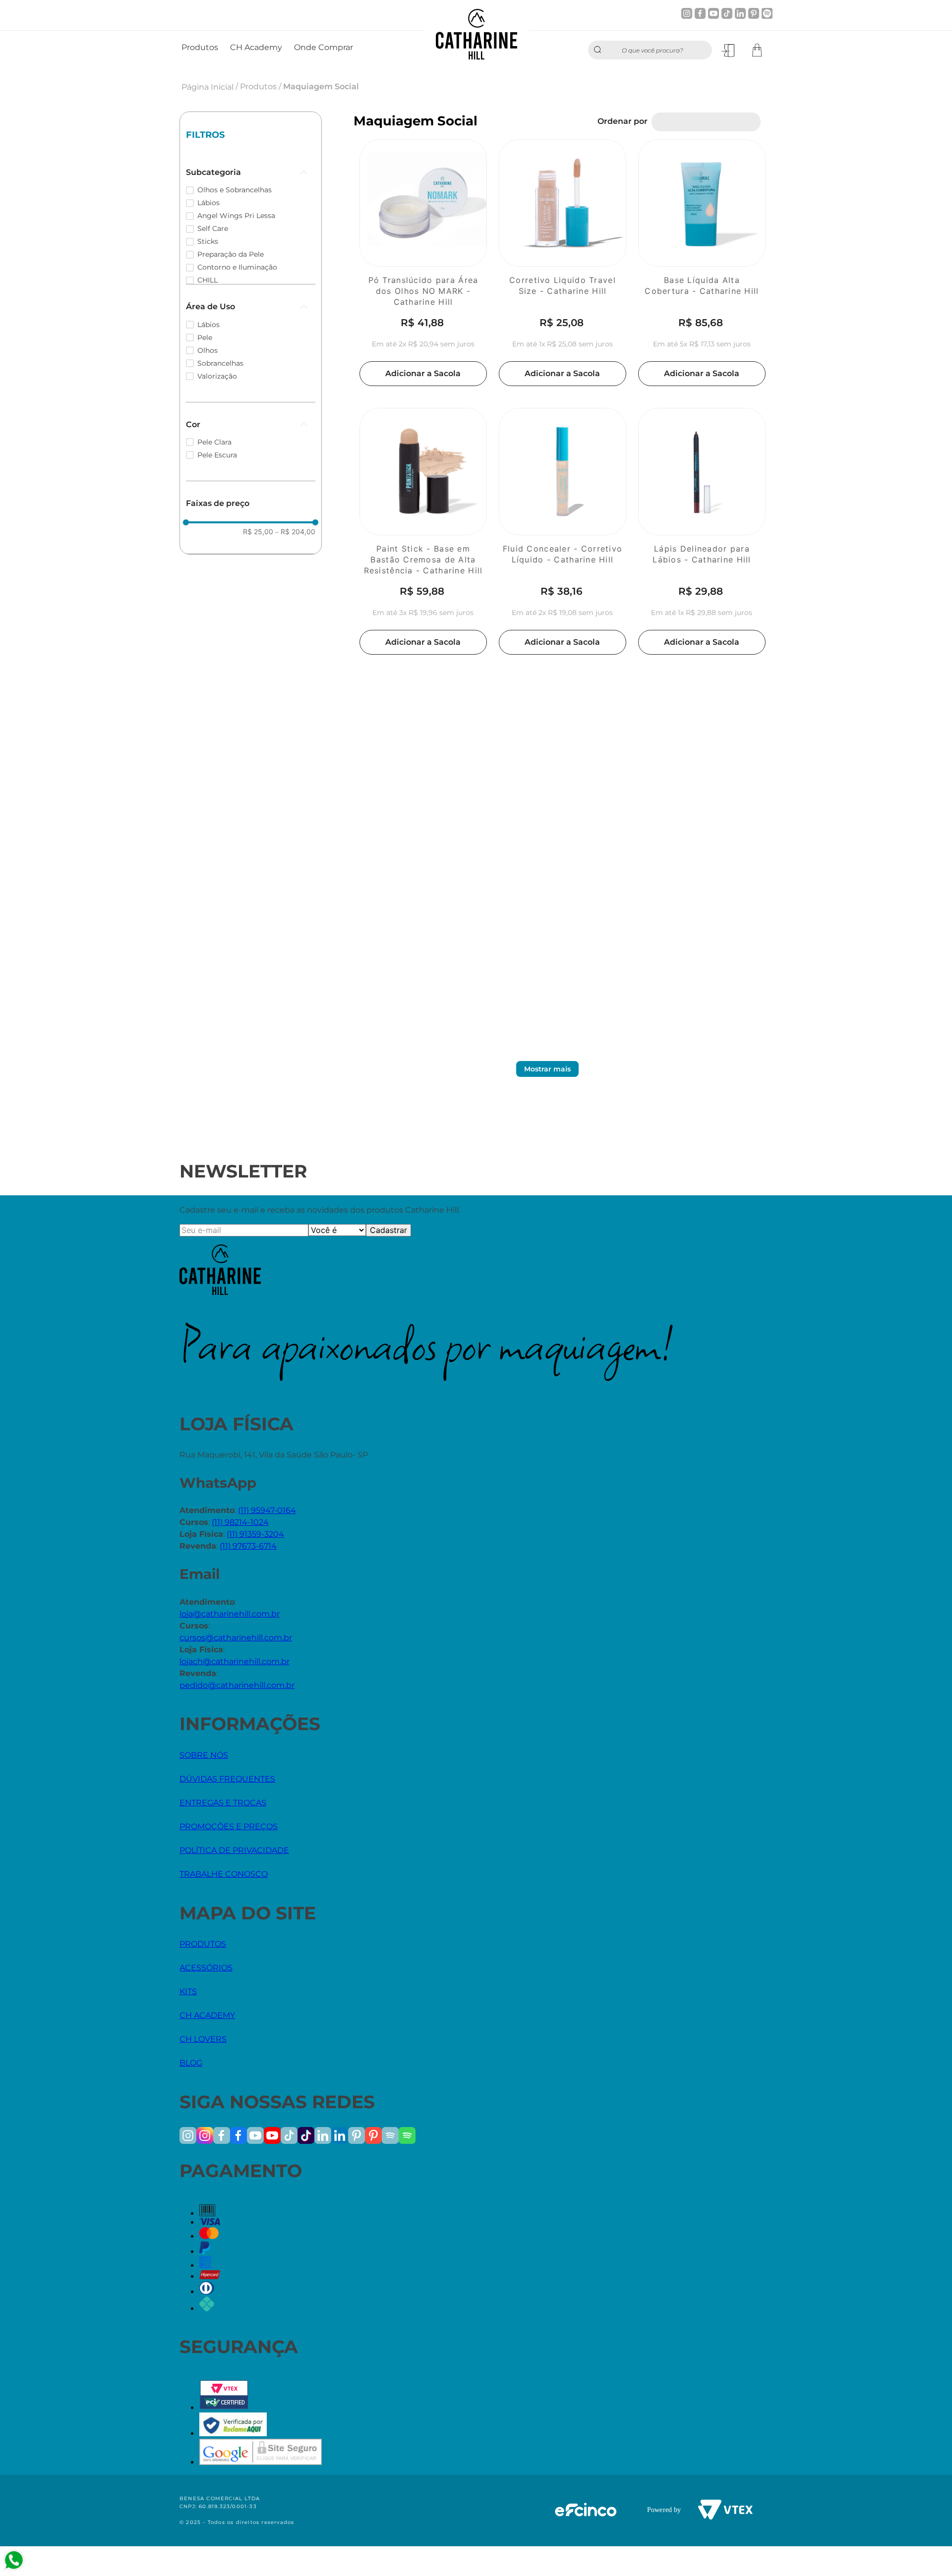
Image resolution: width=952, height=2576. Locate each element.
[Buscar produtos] (600, 50)
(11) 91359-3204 (255, 1534)
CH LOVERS (203, 2039)
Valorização (217, 376)
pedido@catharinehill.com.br (237, 1685)
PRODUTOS (203, 1944)
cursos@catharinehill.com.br (236, 1638)
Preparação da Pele (231, 254)
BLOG (191, 2063)
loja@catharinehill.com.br (230, 1614)
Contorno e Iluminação (237, 267)
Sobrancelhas (220, 363)
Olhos (208, 350)
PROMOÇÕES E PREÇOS (229, 1826)
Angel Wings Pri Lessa (236, 216)
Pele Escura (217, 455)
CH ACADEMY (207, 2015)
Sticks (208, 241)
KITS (188, 1991)
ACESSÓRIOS (206, 1968)
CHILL (208, 280)
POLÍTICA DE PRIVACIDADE (234, 1850)
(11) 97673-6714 (248, 1546)
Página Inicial (208, 87)
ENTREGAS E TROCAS (223, 1803)
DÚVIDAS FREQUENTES (227, 1779)
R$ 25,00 (258, 532)
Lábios (208, 203)
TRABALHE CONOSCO (224, 1874)
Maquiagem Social (321, 86)
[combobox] (650, 50)
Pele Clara (214, 442)
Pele (205, 337)
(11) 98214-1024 (240, 1522)
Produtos (258, 86)
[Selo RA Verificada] (233, 2434)
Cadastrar (388, 1230)
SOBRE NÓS (204, 1755)
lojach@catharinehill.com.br (235, 1661)
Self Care (213, 228)
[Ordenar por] (706, 122)
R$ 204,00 (295, 532)
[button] (251, 172)
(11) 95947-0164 (267, 1510)
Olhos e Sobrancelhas (235, 190)
